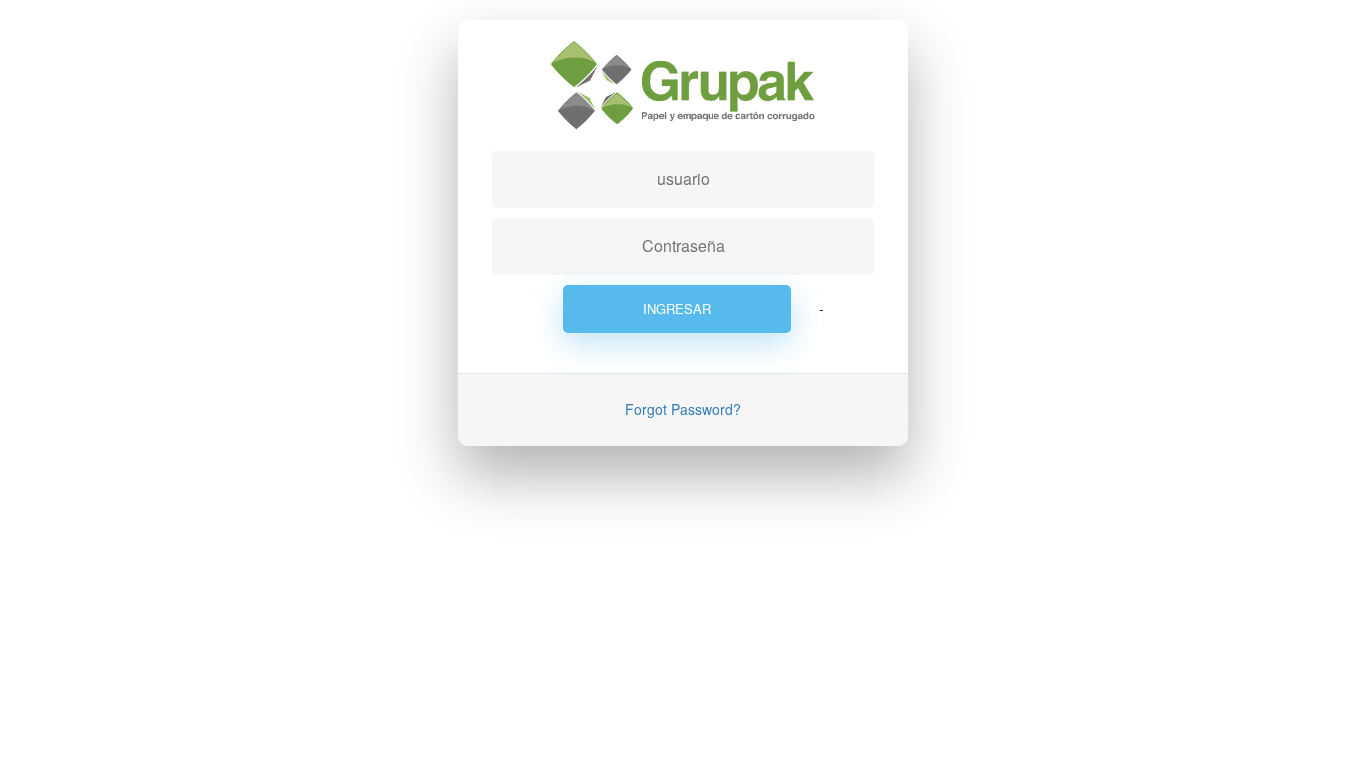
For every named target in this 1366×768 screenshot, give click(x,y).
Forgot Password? (683, 409)
